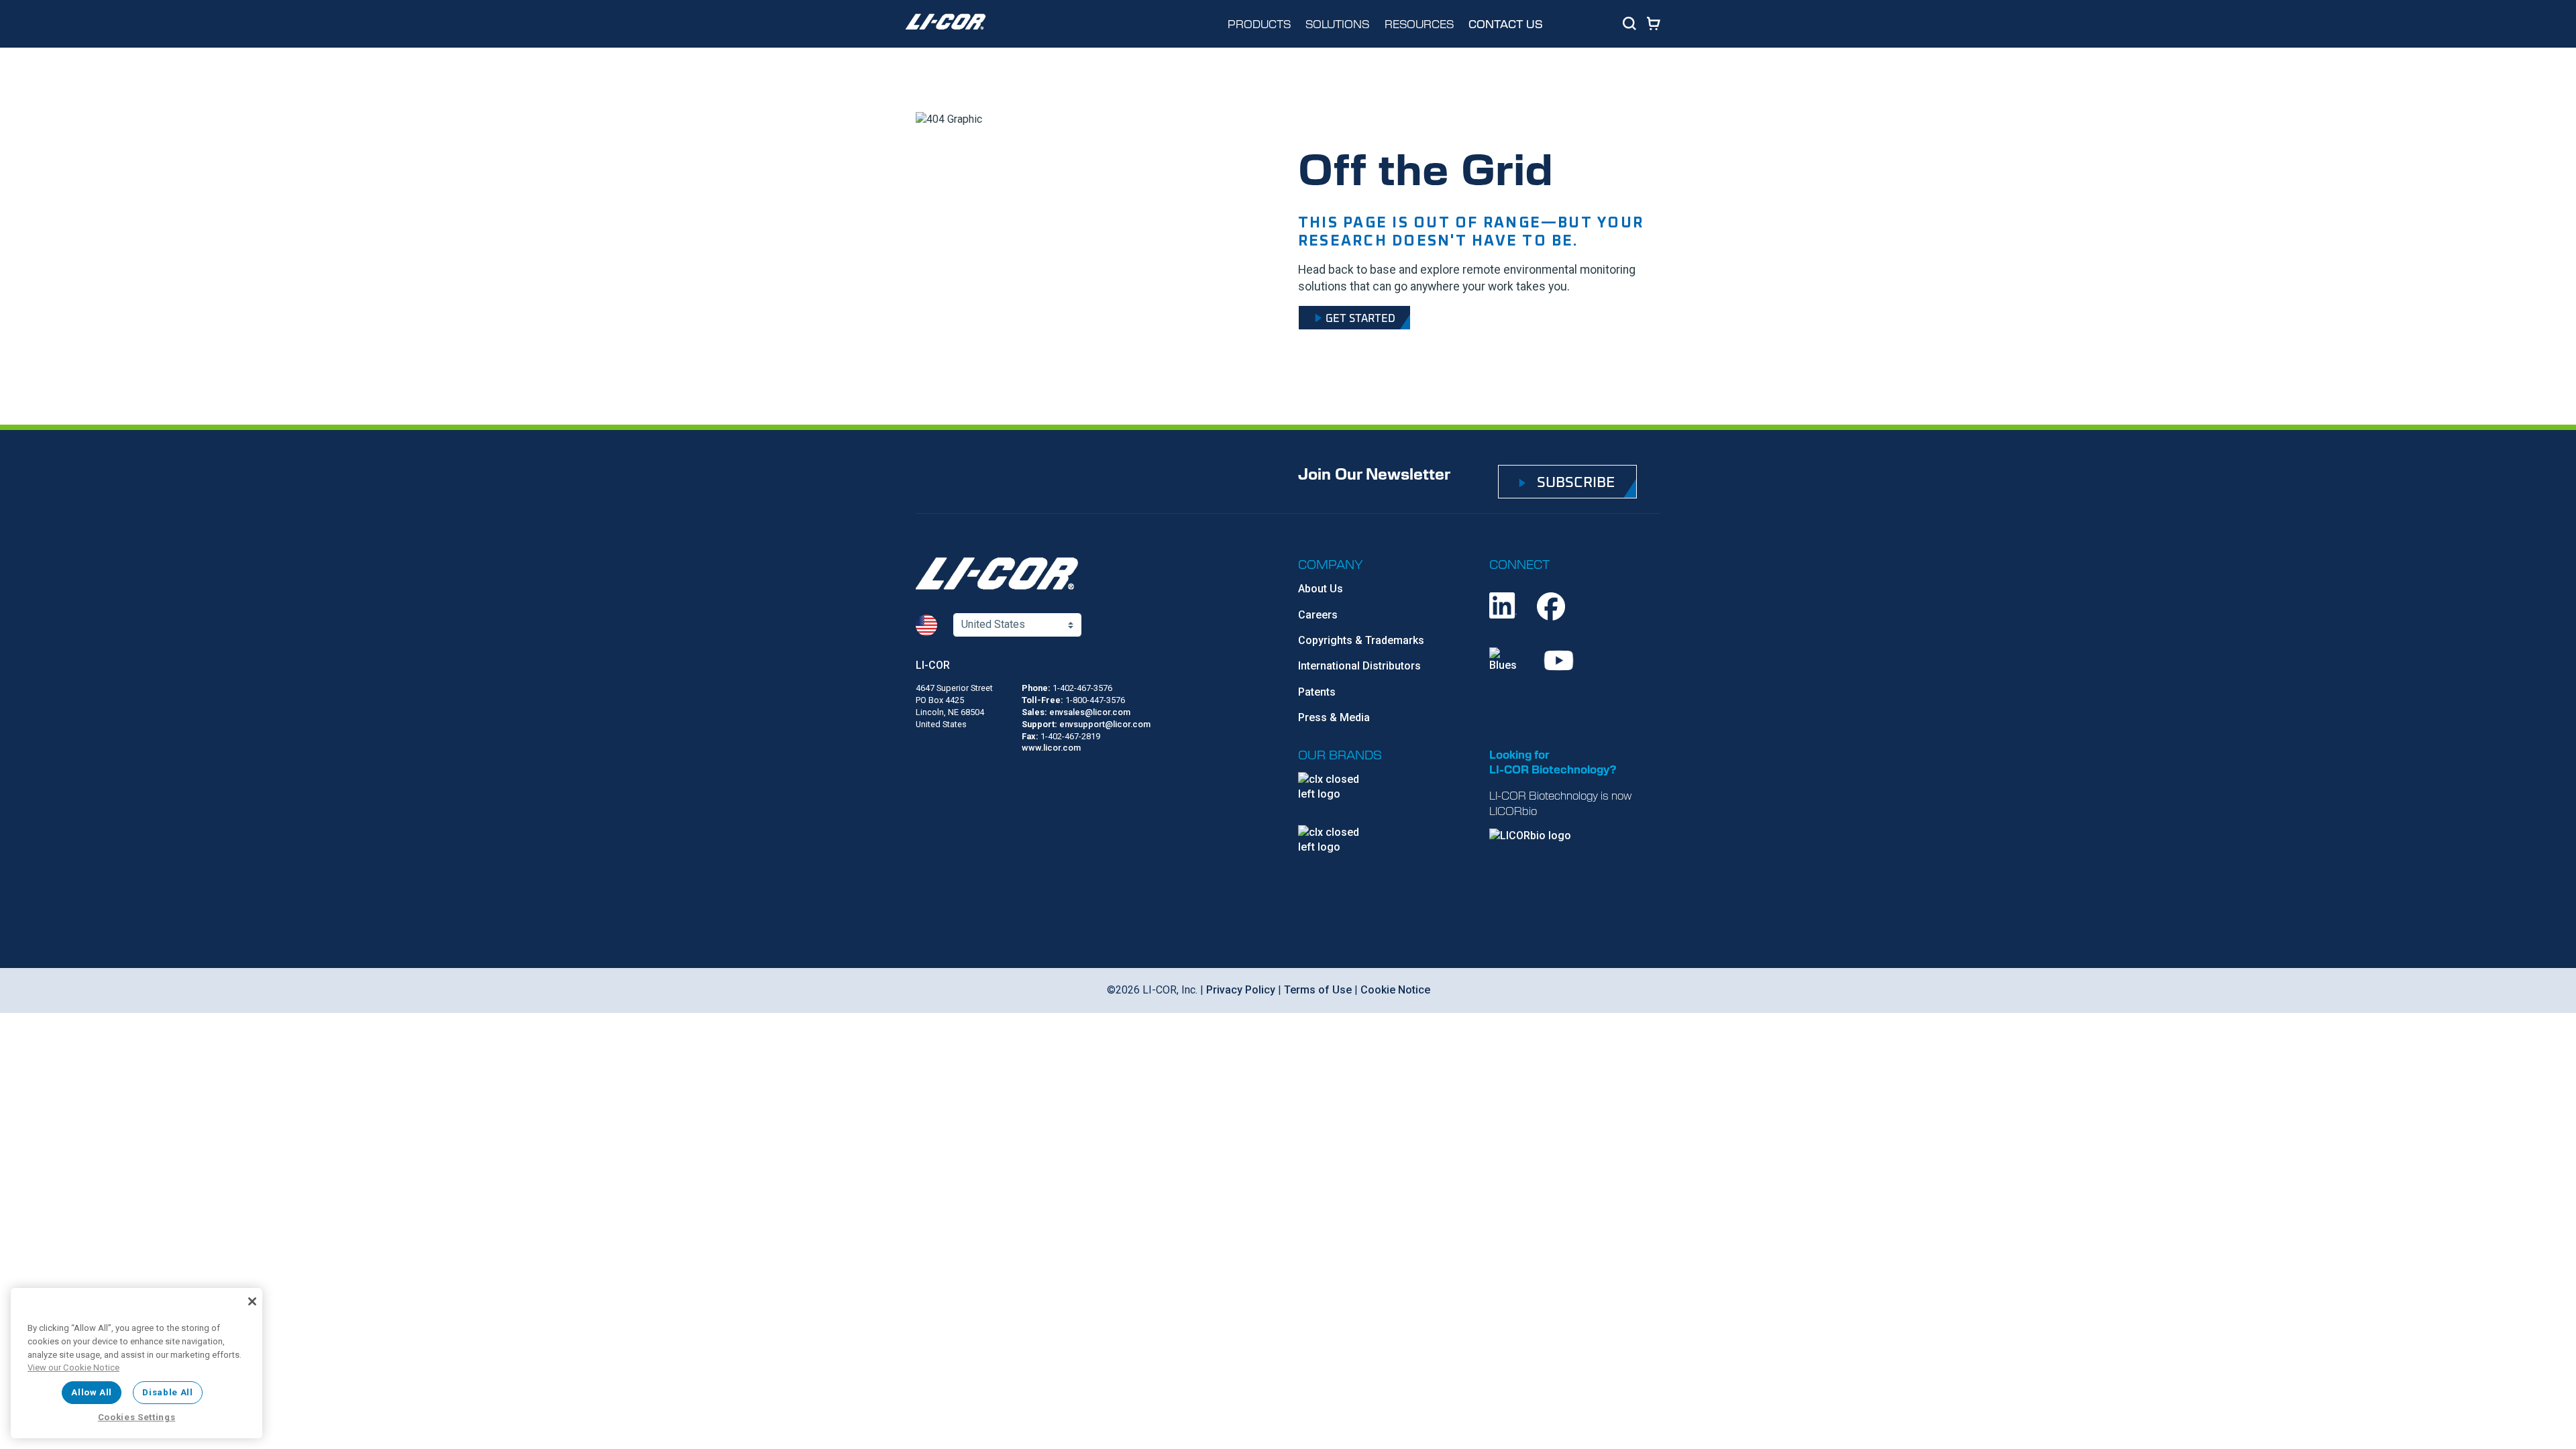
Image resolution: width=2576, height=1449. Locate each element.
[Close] (252, 1301)
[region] (137, 1363)
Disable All (167, 1392)
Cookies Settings (137, 1417)
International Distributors (1359, 666)
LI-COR (933, 665)
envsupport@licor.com (1105, 724)
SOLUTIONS (1337, 23)
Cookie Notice (1395, 990)
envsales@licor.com (1090, 712)
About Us (1321, 589)
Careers (1318, 615)
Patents (1317, 692)
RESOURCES (1419, 23)
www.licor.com (1051, 748)
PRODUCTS (1259, 23)
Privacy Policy (1241, 990)
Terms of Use (1318, 990)
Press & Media (1334, 717)
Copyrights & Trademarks (1361, 640)
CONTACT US (1506, 24)
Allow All (92, 1392)
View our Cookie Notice (73, 1367)
